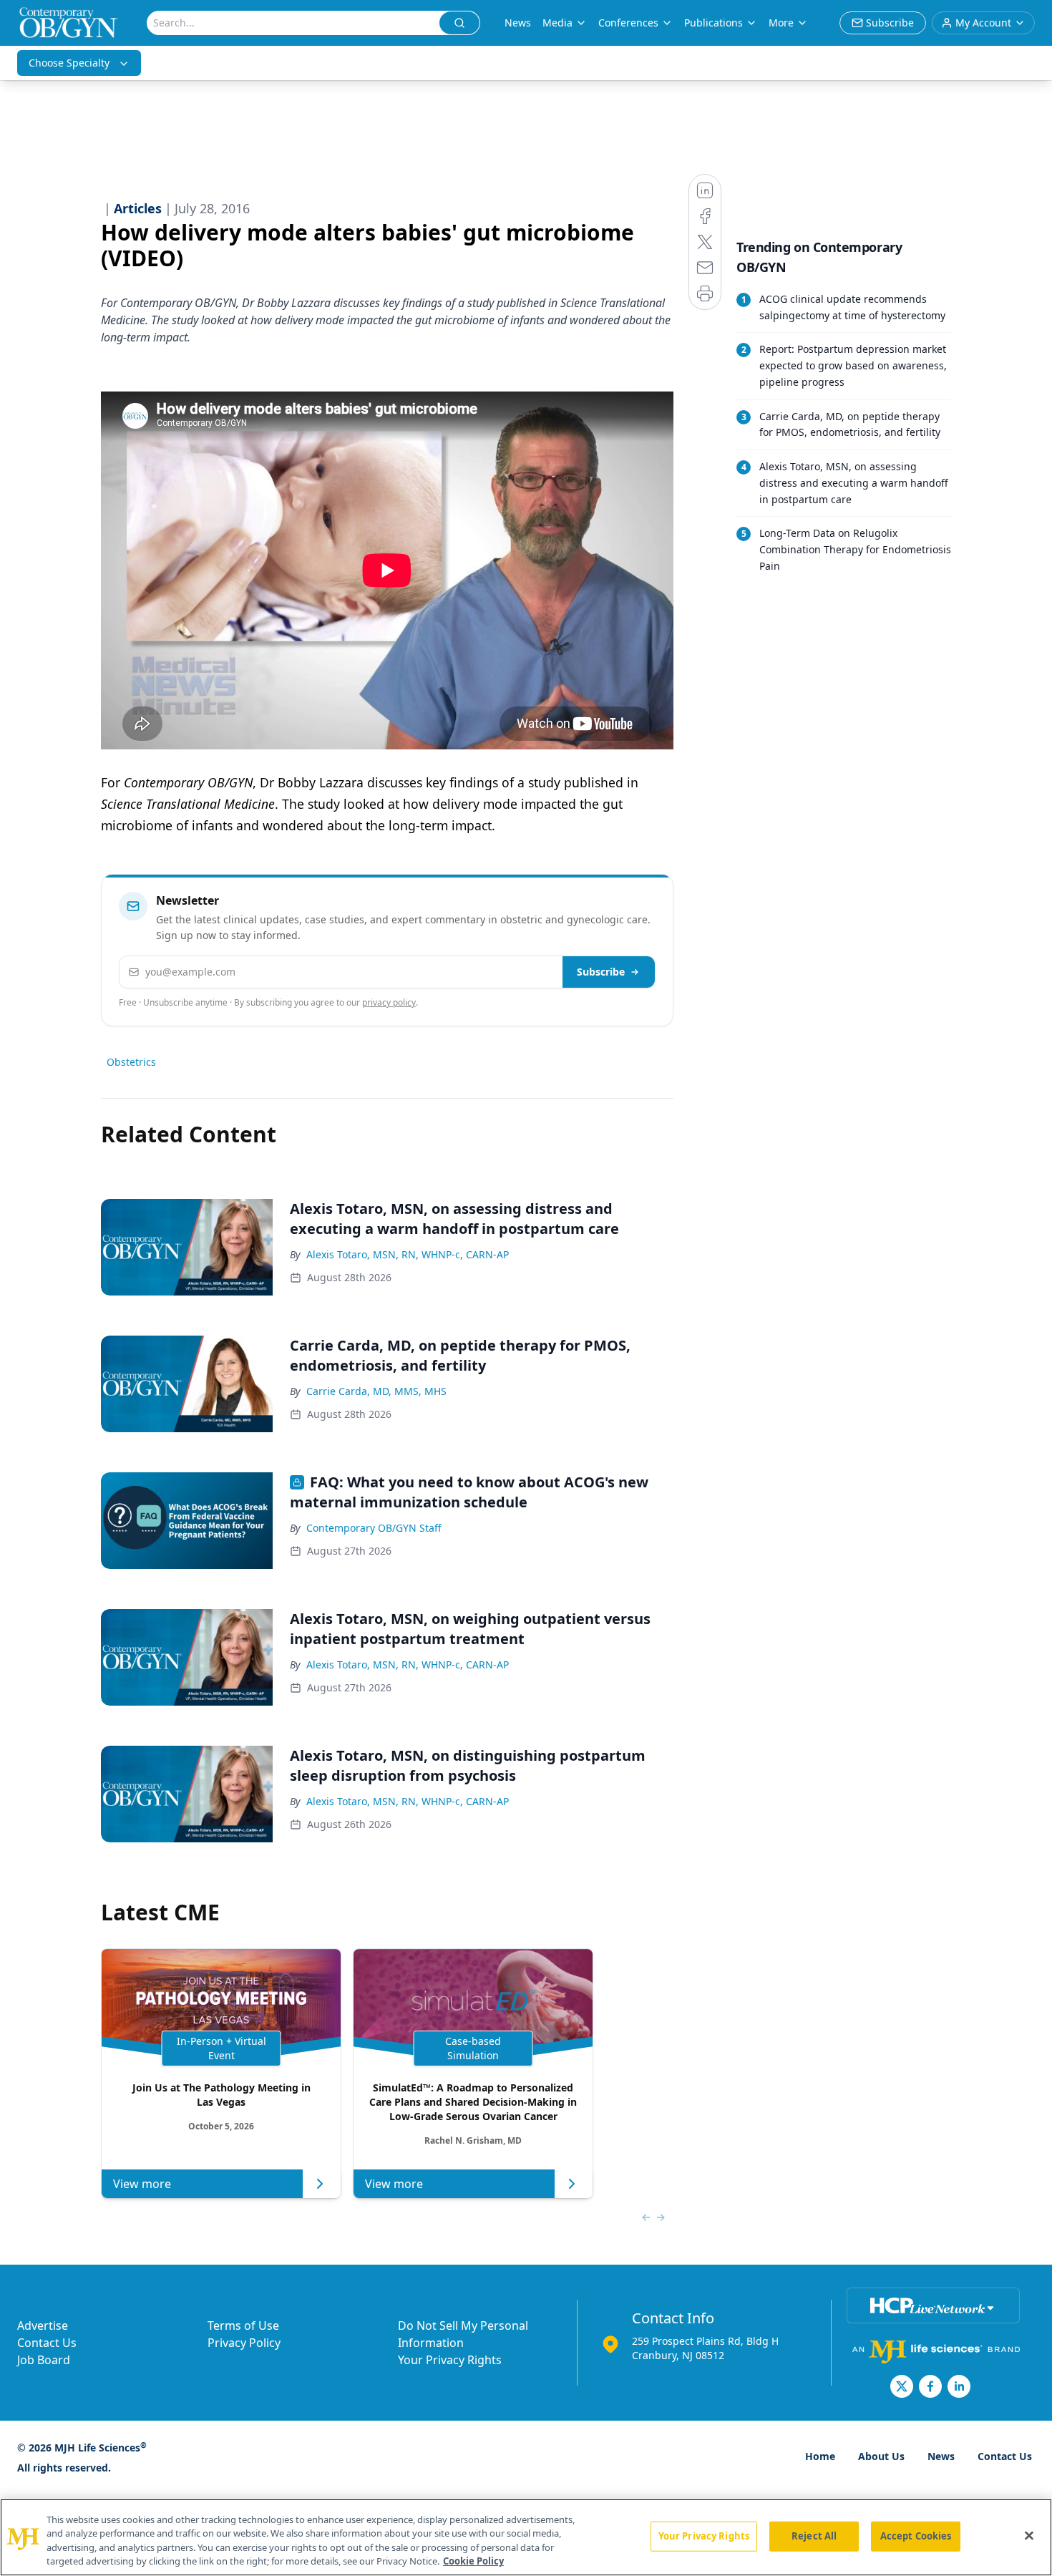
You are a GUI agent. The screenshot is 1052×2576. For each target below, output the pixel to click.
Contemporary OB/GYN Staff (374, 1528)
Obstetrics (131, 1062)
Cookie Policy (473, 2561)
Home (820, 2456)
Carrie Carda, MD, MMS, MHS (376, 1391)
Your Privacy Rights (450, 2360)
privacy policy (389, 1002)
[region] (526, 2537)
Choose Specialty (69, 63)
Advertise (43, 2325)
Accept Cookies (916, 2536)
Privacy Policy (244, 2343)
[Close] (1029, 2535)
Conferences (628, 23)
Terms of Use (243, 2325)
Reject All (814, 2536)
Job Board (44, 2360)
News (518, 23)
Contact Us (47, 2343)
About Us (881, 2456)
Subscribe (601, 972)
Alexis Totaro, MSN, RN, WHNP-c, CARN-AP (408, 1254)
